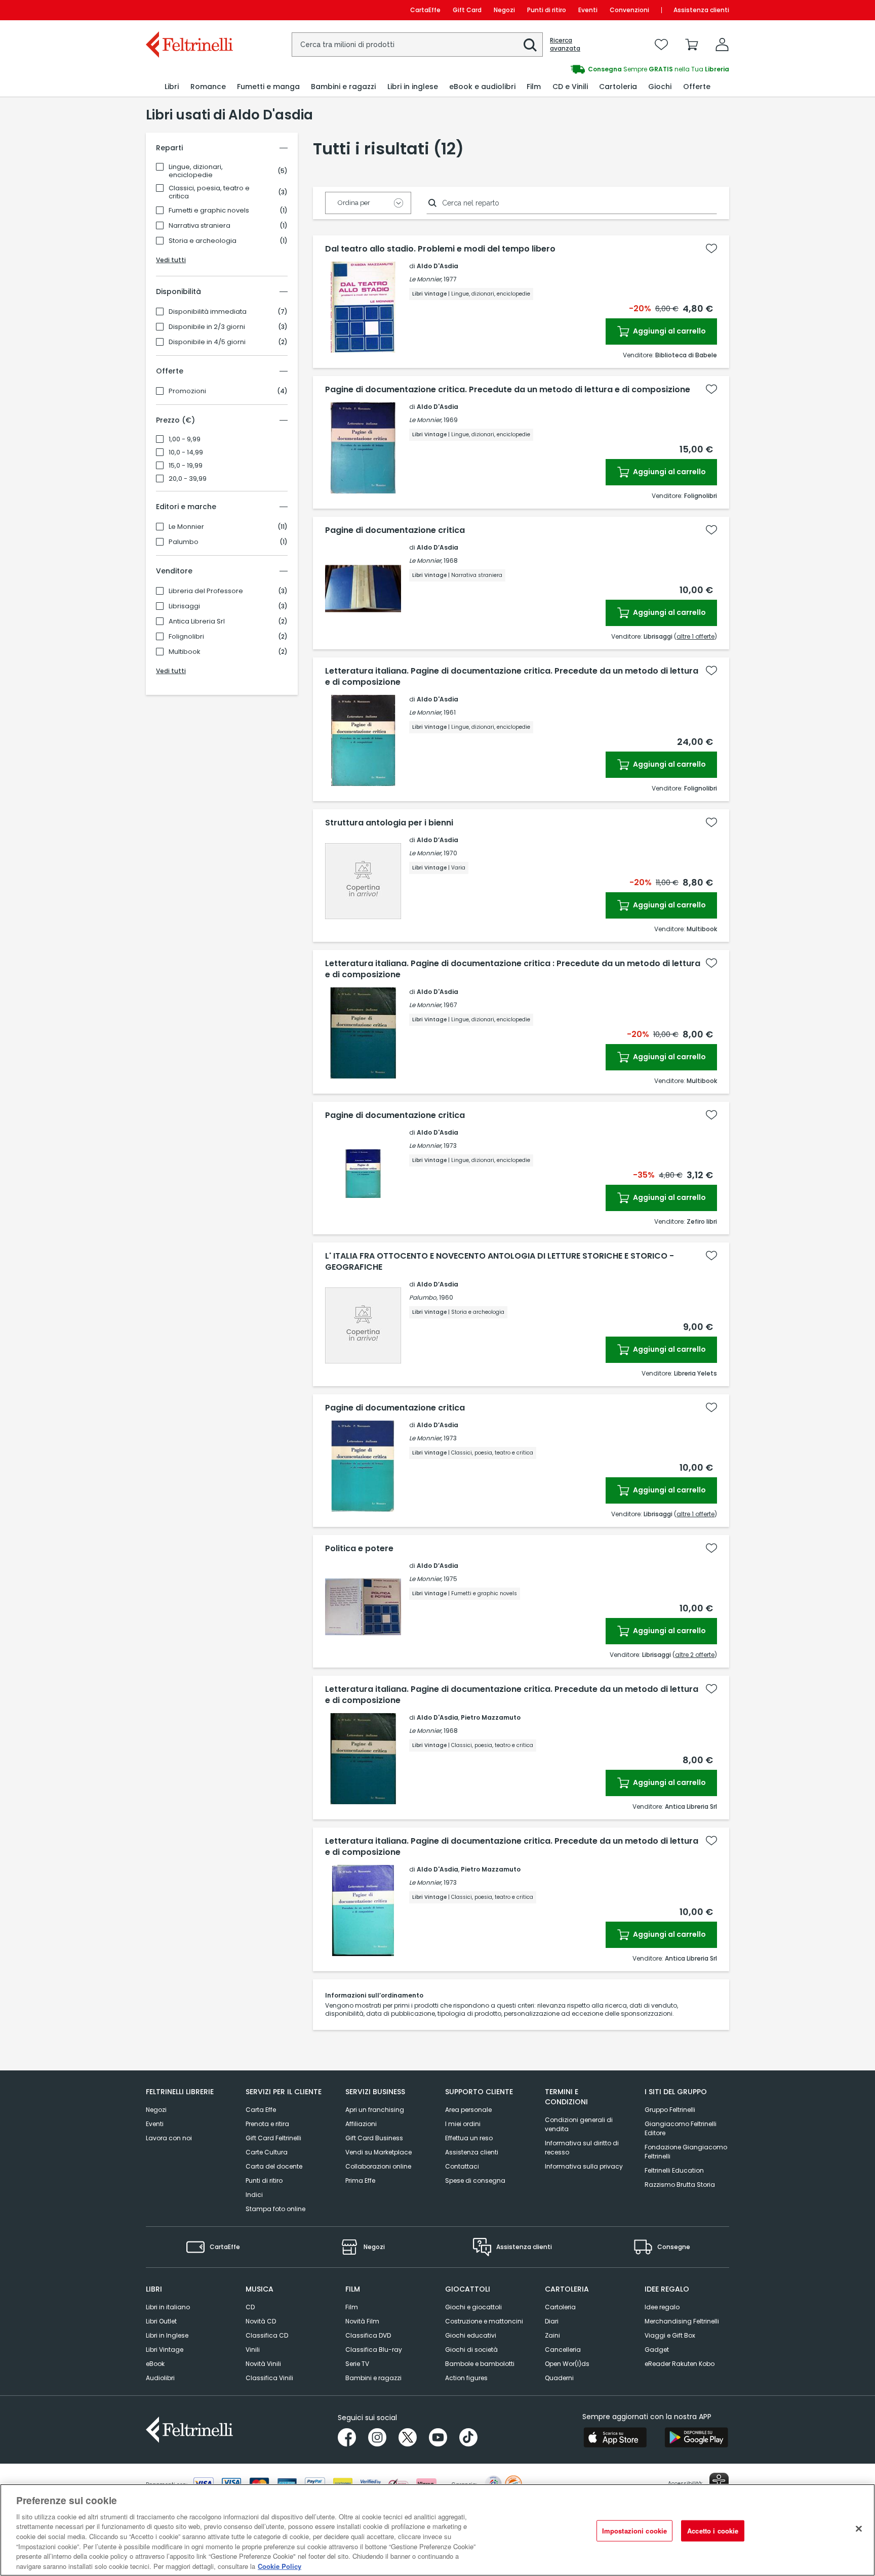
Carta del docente (274, 2166)
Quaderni (559, 2378)
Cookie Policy (280, 2566)
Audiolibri (160, 2378)
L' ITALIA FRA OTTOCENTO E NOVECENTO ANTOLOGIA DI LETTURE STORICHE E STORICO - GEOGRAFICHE (500, 1262)
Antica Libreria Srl (197, 621)
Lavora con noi (169, 2138)
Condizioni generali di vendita (579, 2124)
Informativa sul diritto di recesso (582, 2148)
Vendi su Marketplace (379, 2152)
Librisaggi (184, 606)
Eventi (588, 10)
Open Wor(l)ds (567, 2364)
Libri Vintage (165, 2350)
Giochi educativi (471, 2335)
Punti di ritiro (547, 10)
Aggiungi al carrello (669, 331)
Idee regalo (662, 2307)
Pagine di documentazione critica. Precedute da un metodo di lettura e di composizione (508, 390)
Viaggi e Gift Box (670, 2335)
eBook (155, 2364)
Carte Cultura (267, 2152)
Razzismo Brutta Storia (680, 2185)
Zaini (552, 2335)
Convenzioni (629, 10)
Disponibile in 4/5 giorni (207, 342)
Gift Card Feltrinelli (273, 2138)
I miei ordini (463, 2124)
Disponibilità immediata (208, 312)
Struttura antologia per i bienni (389, 823)
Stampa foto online (275, 2209)
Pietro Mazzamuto (491, 1717)
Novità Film (362, 2321)
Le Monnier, (426, 279)
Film (352, 2307)
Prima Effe (360, 2180)
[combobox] (417, 45)
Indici (254, 2195)
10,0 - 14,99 (186, 452)
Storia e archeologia (203, 241)
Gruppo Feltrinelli (670, 2110)
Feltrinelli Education (674, 2170)
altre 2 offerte (695, 1655)
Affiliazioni (361, 2124)
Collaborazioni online (378, 2166)
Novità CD (261, 2321)
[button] (530, 45)
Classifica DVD (368, 2335)
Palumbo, (423, 1297)
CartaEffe (425, 10)
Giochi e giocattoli (473, 2307)
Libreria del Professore (206, 591)
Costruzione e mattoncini (484, 2321)
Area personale (468, 2110)
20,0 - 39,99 (188, 479)
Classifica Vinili (269, 2378)
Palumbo (184, 542)
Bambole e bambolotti (480, 2364)
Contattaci (462, 2166)
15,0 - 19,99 (186, 466)
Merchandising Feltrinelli (682, 2321)
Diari (552, 2321)
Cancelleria (563, 2350)
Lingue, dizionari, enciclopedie (196, 171)
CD (250, 2307)
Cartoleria (560, 2307)
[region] (437, 2530)
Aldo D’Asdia (437, 547)
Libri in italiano (168, 2307)
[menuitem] (172, 87)
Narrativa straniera (200, 226)
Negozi (504, 10)
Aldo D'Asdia (437, 266)
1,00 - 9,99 (185, 439)
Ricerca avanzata (565, 45)
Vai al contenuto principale (189, 10)
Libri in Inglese (167, 2335)
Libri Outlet (161, 2321)
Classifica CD (267, 2335)
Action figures (466, 2378)
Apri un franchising (375, 2110)
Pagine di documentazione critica (395, 530)
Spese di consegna (475, 2180)
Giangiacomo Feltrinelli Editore (681, 2128)
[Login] (722, 45)
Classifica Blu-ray (374, 2350)
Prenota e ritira (267, 2124)
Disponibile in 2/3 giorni (207, 327)
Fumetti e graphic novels (209, 211)
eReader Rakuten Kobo (680, 2364)
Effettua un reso (469, 2138)
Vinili (253, 2350)
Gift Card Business (374, 2138)
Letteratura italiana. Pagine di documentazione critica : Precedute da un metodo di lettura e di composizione (513, 969)
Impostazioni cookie (634, 2531)
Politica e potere (359, 1549)
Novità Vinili (263, 2364)
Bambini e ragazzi (373, 2378)
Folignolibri (186, 637)
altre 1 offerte (695, 636)
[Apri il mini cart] (692, 45)
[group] (583, 69)
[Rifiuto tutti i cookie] (859, 2528)
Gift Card (467, 10)
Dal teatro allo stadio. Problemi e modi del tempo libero (440, 249)
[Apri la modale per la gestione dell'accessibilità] (719, 2482)
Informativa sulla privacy (584, 2166)
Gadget (657, 2350)
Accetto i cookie (713, 2531)
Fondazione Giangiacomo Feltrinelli (686, 2152)
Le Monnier (186, 527)
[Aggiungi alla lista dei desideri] (711, 248)
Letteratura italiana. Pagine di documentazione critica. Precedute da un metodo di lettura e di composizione (512, 677)
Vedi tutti (171, 260)
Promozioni (187, 391)
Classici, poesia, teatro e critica (209, 192)
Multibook (185, 652)
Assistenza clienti (701, 10)
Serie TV (357, 2364)
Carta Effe (261, 2110)
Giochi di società (471, 2350)
